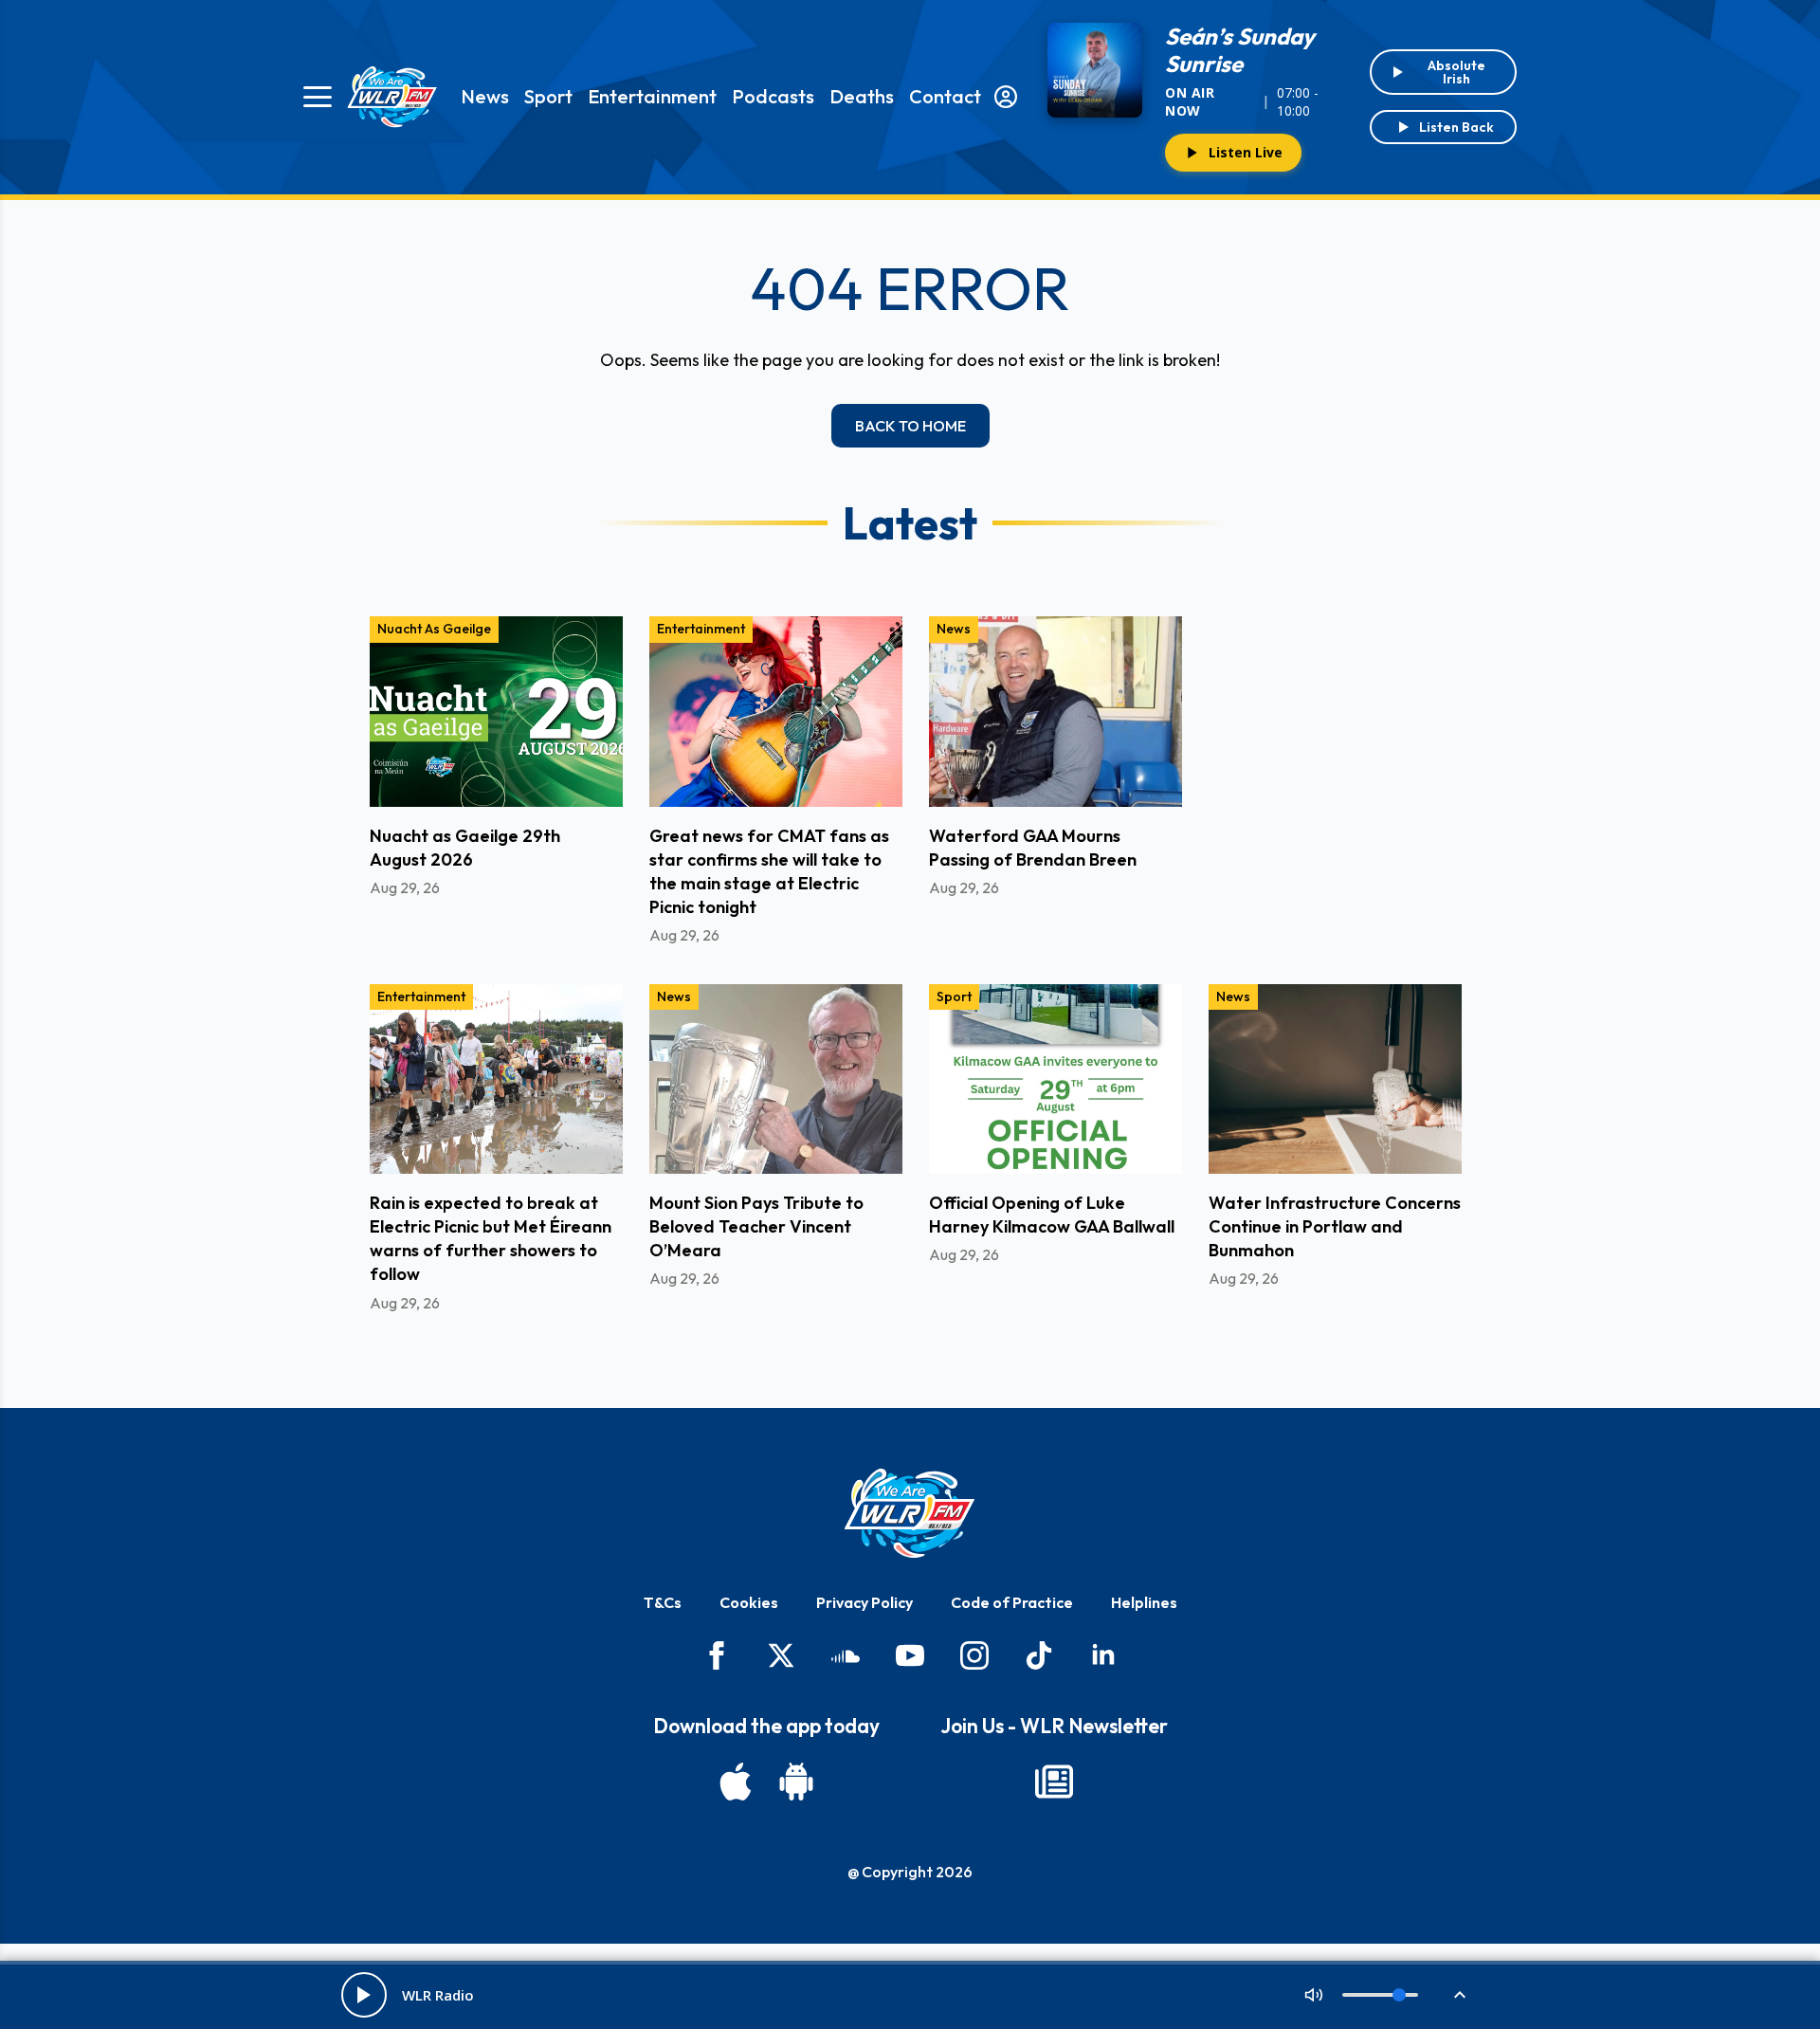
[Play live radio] (364, 1995)
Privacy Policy (864, 1602)
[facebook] (717, 1655)
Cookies (749, 1602)
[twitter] (781, 1655)
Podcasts (773, 96)
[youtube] (910, 1655)
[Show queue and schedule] (1460, 1995)
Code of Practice (1012, 1602)
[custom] (846, 1655)
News (485, 96)
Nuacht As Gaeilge (434, 629)
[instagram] (974, 1655)
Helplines (1144, 1602)
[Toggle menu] (318, 97)
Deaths (862, 96)
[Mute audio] (1314, 1995)
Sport (548, 96)
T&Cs (663, 1602)
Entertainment (652, 96)
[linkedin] (1103, 1655)
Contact (945, 96)
